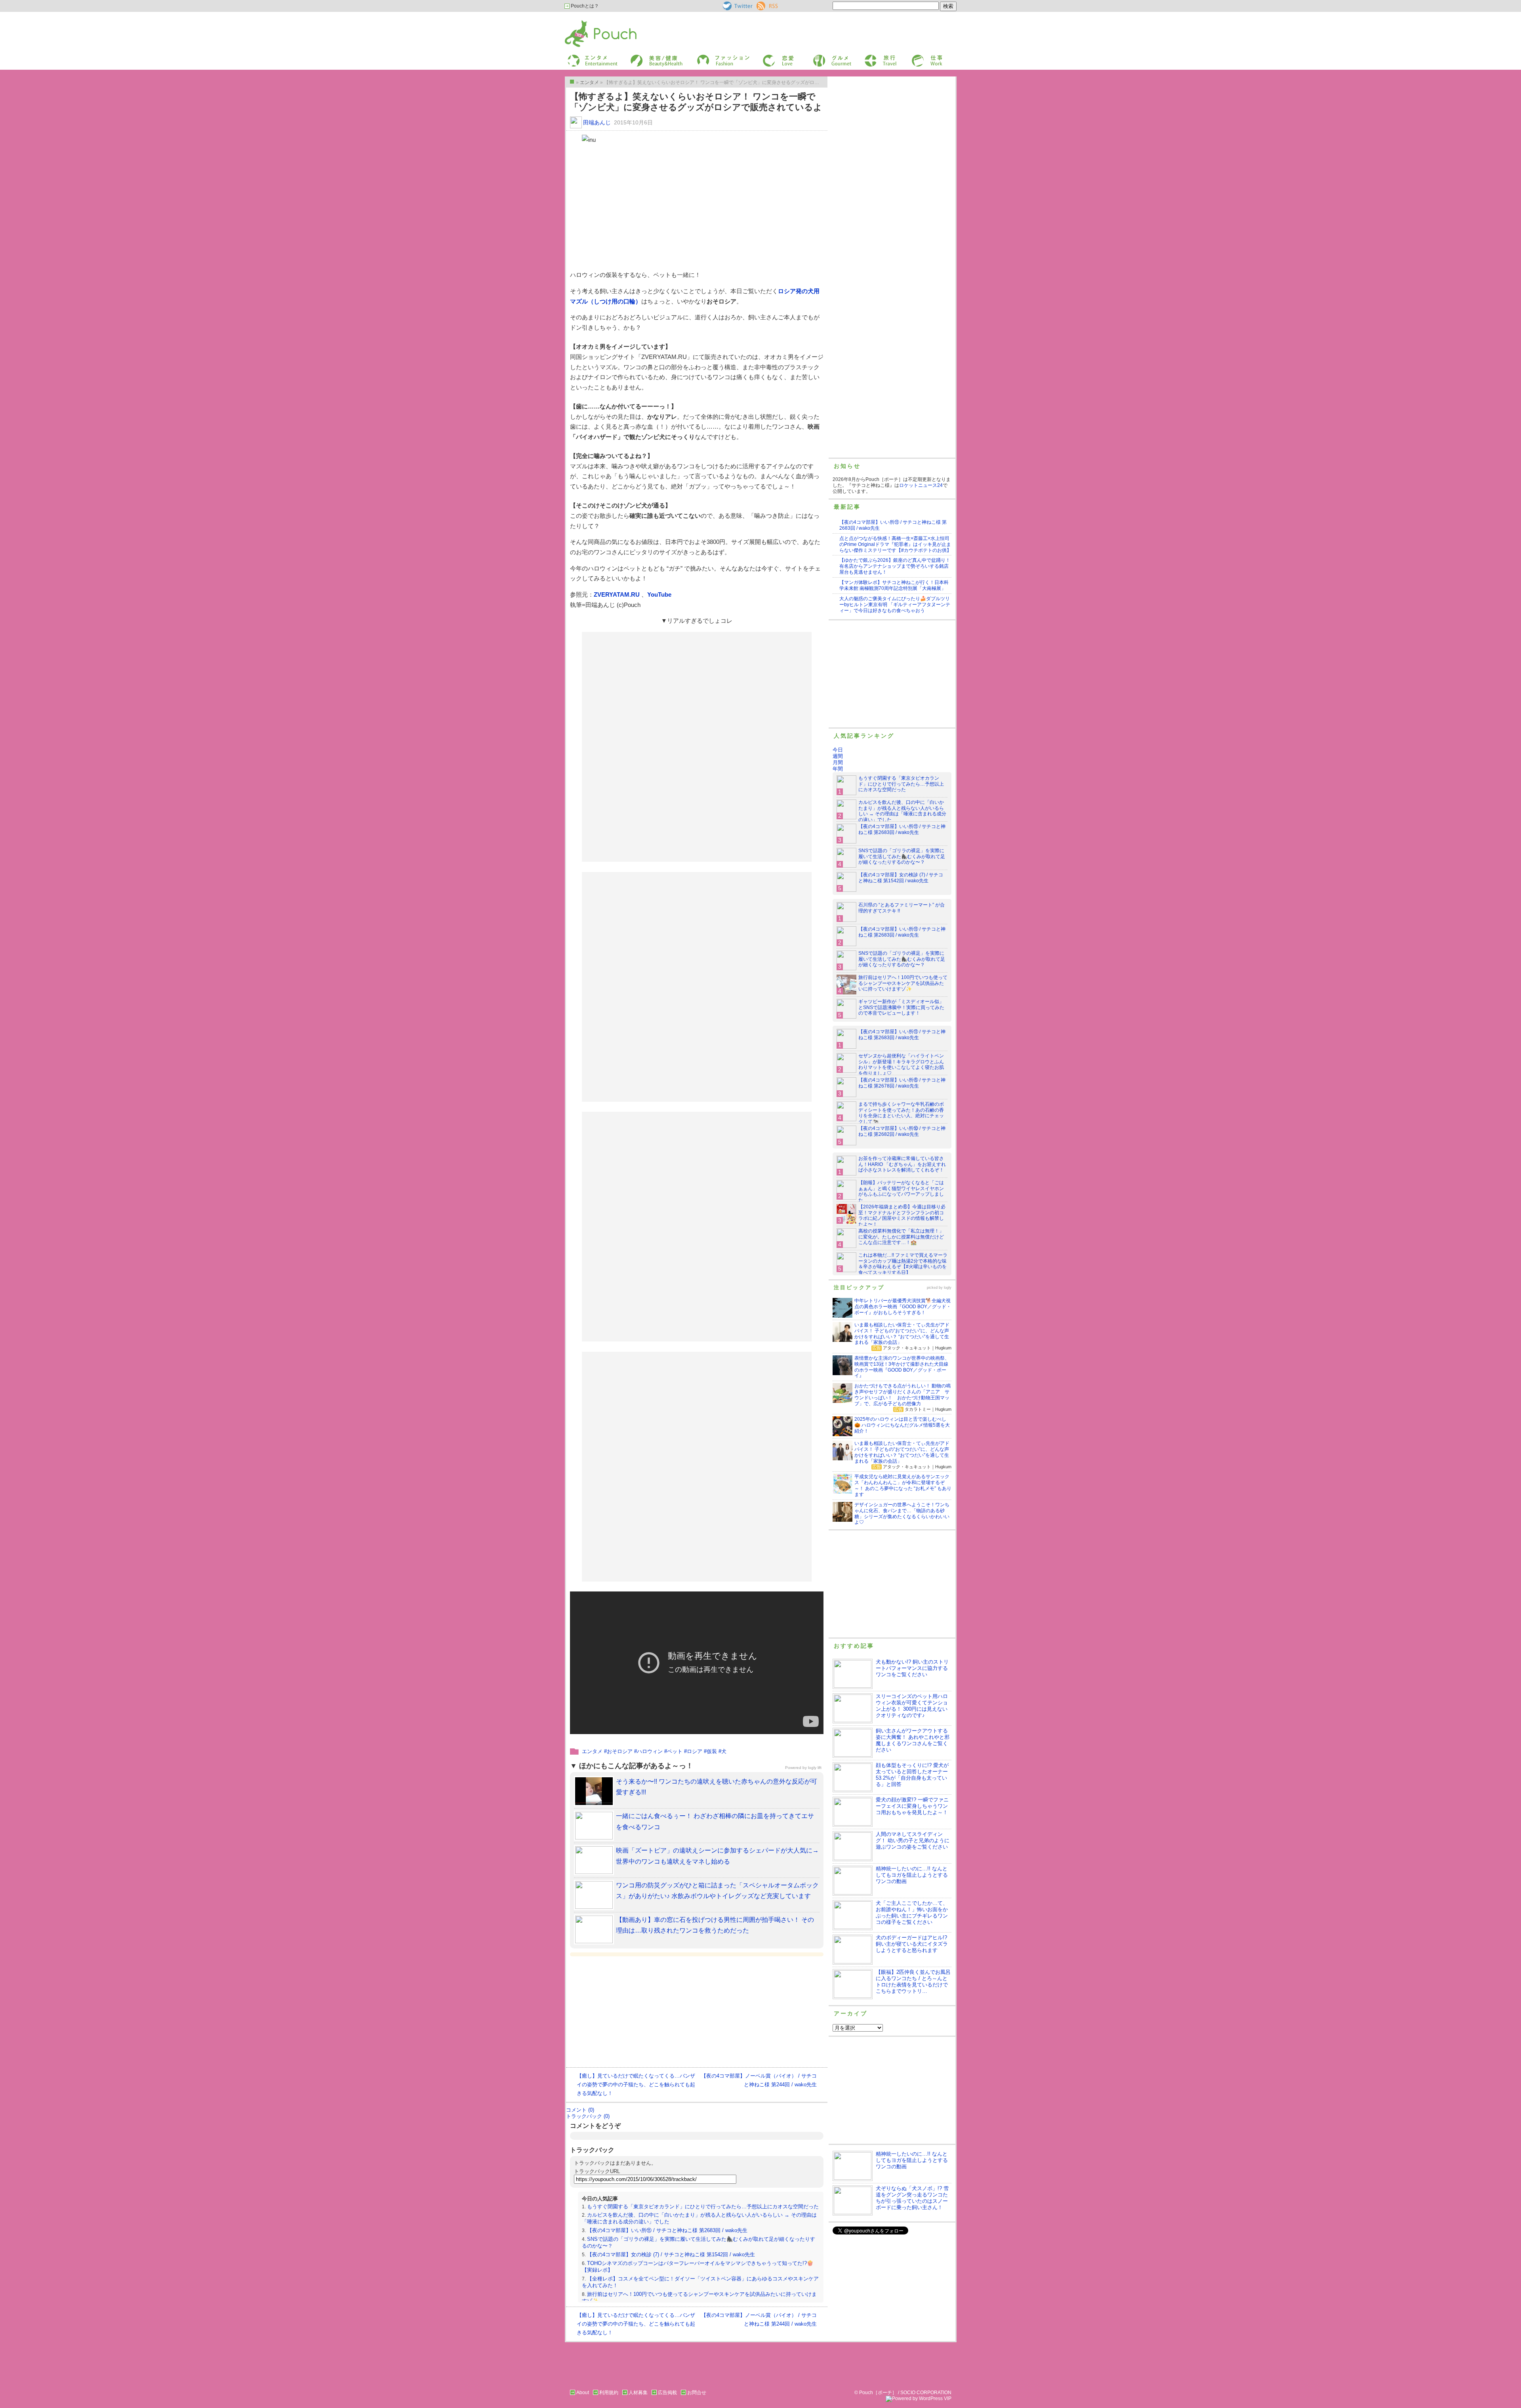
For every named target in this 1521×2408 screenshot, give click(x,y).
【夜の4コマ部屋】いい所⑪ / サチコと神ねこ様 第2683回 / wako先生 (667, 2230)
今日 (838, 750)
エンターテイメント (590, 57)
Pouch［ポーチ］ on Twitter (737, 6)
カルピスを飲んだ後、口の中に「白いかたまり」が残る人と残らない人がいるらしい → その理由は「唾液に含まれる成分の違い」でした (902, 811)
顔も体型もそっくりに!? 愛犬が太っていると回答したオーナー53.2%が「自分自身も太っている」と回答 (912, 1775)
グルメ (819, 57)
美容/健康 (640, 57)
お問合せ (697, 2393)
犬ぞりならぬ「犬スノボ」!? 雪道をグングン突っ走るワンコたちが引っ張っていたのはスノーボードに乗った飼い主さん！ (912, 2198)
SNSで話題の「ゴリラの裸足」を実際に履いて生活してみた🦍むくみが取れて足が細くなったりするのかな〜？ (902, 857)
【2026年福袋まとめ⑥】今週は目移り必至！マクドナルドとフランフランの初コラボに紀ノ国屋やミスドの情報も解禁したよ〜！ (902, 1216)
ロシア (695, 1751)
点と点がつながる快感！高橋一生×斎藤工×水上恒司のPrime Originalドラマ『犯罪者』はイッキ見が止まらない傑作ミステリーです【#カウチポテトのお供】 (895, 544)
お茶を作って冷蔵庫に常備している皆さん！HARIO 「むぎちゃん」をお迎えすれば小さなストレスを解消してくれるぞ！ (902, 1164)
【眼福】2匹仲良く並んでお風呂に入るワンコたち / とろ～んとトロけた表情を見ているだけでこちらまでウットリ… (913, 1982)
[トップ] (572, 82)
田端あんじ (597, 122)
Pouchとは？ (584, 6)
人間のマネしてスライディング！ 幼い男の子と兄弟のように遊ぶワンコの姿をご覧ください (913, 1840)
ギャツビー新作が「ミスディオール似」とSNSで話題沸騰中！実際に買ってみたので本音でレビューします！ (901, 1007)
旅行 (869, 57)
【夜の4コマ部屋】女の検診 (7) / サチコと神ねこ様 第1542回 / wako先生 (671, 2254)
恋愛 (767, 57)
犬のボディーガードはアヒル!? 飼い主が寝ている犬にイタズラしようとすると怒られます (912, 1944)
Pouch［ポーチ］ (585, 22)
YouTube (659, 594)
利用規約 (609, 2393)
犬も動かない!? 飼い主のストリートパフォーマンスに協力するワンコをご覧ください (912, 1668)
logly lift (815, 1768)
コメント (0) (580, 2110)
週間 (838, 756)
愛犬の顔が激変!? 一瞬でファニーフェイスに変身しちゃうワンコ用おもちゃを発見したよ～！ (912, 1806)
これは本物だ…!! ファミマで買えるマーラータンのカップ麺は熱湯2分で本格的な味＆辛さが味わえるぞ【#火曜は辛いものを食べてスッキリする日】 (903, 1264)
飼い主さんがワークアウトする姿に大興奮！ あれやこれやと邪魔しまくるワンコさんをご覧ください (913, 1740)
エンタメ (592, 1751)
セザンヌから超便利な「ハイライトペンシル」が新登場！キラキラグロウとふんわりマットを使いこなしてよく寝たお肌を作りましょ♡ (901, 1065)
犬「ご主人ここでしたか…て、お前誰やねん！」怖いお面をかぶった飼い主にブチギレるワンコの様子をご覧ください (912, 1913)
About (583, 2393)
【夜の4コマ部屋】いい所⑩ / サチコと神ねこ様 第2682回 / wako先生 (902, 1131)
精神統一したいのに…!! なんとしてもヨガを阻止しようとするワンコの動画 (912, 1875)
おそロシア (620, 1751)
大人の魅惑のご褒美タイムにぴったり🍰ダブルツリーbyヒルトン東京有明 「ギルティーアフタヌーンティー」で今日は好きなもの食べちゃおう (895, 605)
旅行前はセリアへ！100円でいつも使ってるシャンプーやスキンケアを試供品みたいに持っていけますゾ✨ (903, 983)
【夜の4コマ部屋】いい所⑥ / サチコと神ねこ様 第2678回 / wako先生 (902, 1083)
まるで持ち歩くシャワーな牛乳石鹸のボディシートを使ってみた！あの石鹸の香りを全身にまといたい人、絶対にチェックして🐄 (901, 1113)
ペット (675, 1751)
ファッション (710, 57)
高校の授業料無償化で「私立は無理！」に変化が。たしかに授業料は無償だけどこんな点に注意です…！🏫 (901, 1237)
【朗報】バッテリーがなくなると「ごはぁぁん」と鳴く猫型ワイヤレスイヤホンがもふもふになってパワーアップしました (901, 1192)
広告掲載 (667, 2393)
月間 (838, 762)
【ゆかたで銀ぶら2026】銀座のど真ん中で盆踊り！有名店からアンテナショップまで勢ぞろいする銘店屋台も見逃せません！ (895, 566)
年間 (838, 769)
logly (948, 1288)
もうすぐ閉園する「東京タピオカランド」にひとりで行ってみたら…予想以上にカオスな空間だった (703, 2207)
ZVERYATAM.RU (618, 594)
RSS (761, 4)
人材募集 (638, 2393)
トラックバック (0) (588, 2116)
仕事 (916, 57)
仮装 (712, 1751)
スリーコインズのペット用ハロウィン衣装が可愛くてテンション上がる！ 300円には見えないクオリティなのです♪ (912, 1706)
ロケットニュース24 (921, 485)
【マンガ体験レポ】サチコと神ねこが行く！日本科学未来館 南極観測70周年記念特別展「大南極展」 (894, 585)
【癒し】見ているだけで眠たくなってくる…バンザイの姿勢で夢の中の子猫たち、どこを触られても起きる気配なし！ (636, 2085)
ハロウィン (650, 1751)
